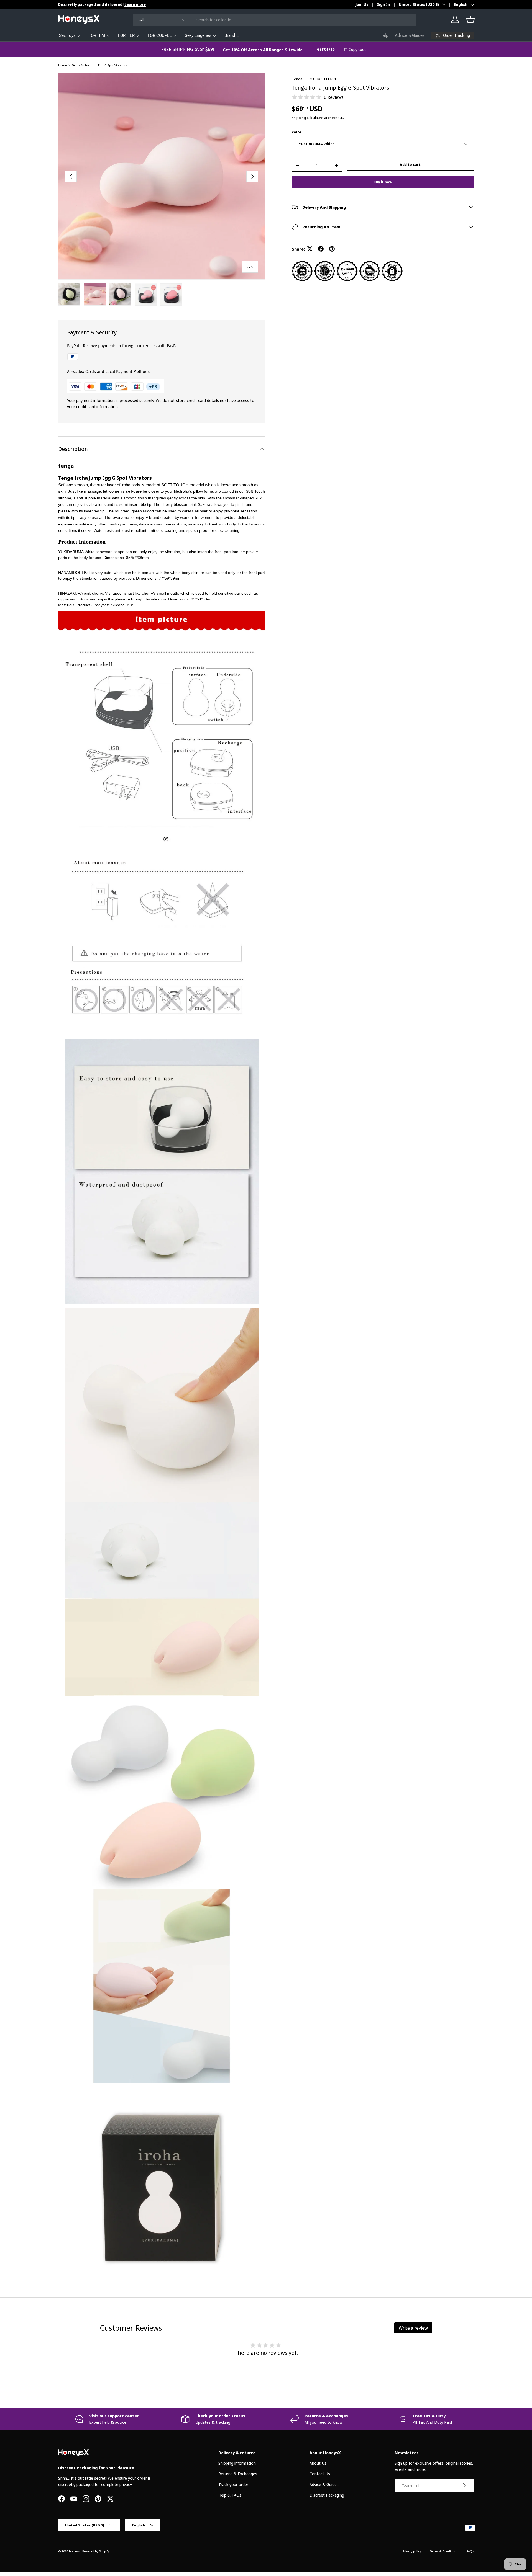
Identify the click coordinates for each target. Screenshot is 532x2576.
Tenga (297, 79)
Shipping (299, 118)
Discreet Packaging (327, 2495)
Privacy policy (412, 2551)
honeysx (75, 2551)
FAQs (470, 2551)
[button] (470, 19)
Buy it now (383, 182)
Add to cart (410, 164)
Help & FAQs (230, 2495)
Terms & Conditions (444, 2551)
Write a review (413, 2328)
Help (384, 35)
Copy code (358, 49)
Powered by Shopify (96, 2551)
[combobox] (274, 20)
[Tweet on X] (310, 249)
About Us (318, 2463)
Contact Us (320, 2474)
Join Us (362, 4)
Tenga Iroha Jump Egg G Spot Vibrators (99, 65)
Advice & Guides (410, 35)
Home (62, 65)
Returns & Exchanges (238, 2474)
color (297, 132)
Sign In (383, 4)
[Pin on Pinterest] (332, 249)
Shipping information (237, 2463)
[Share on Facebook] (321, 249)
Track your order (233, 2484)
